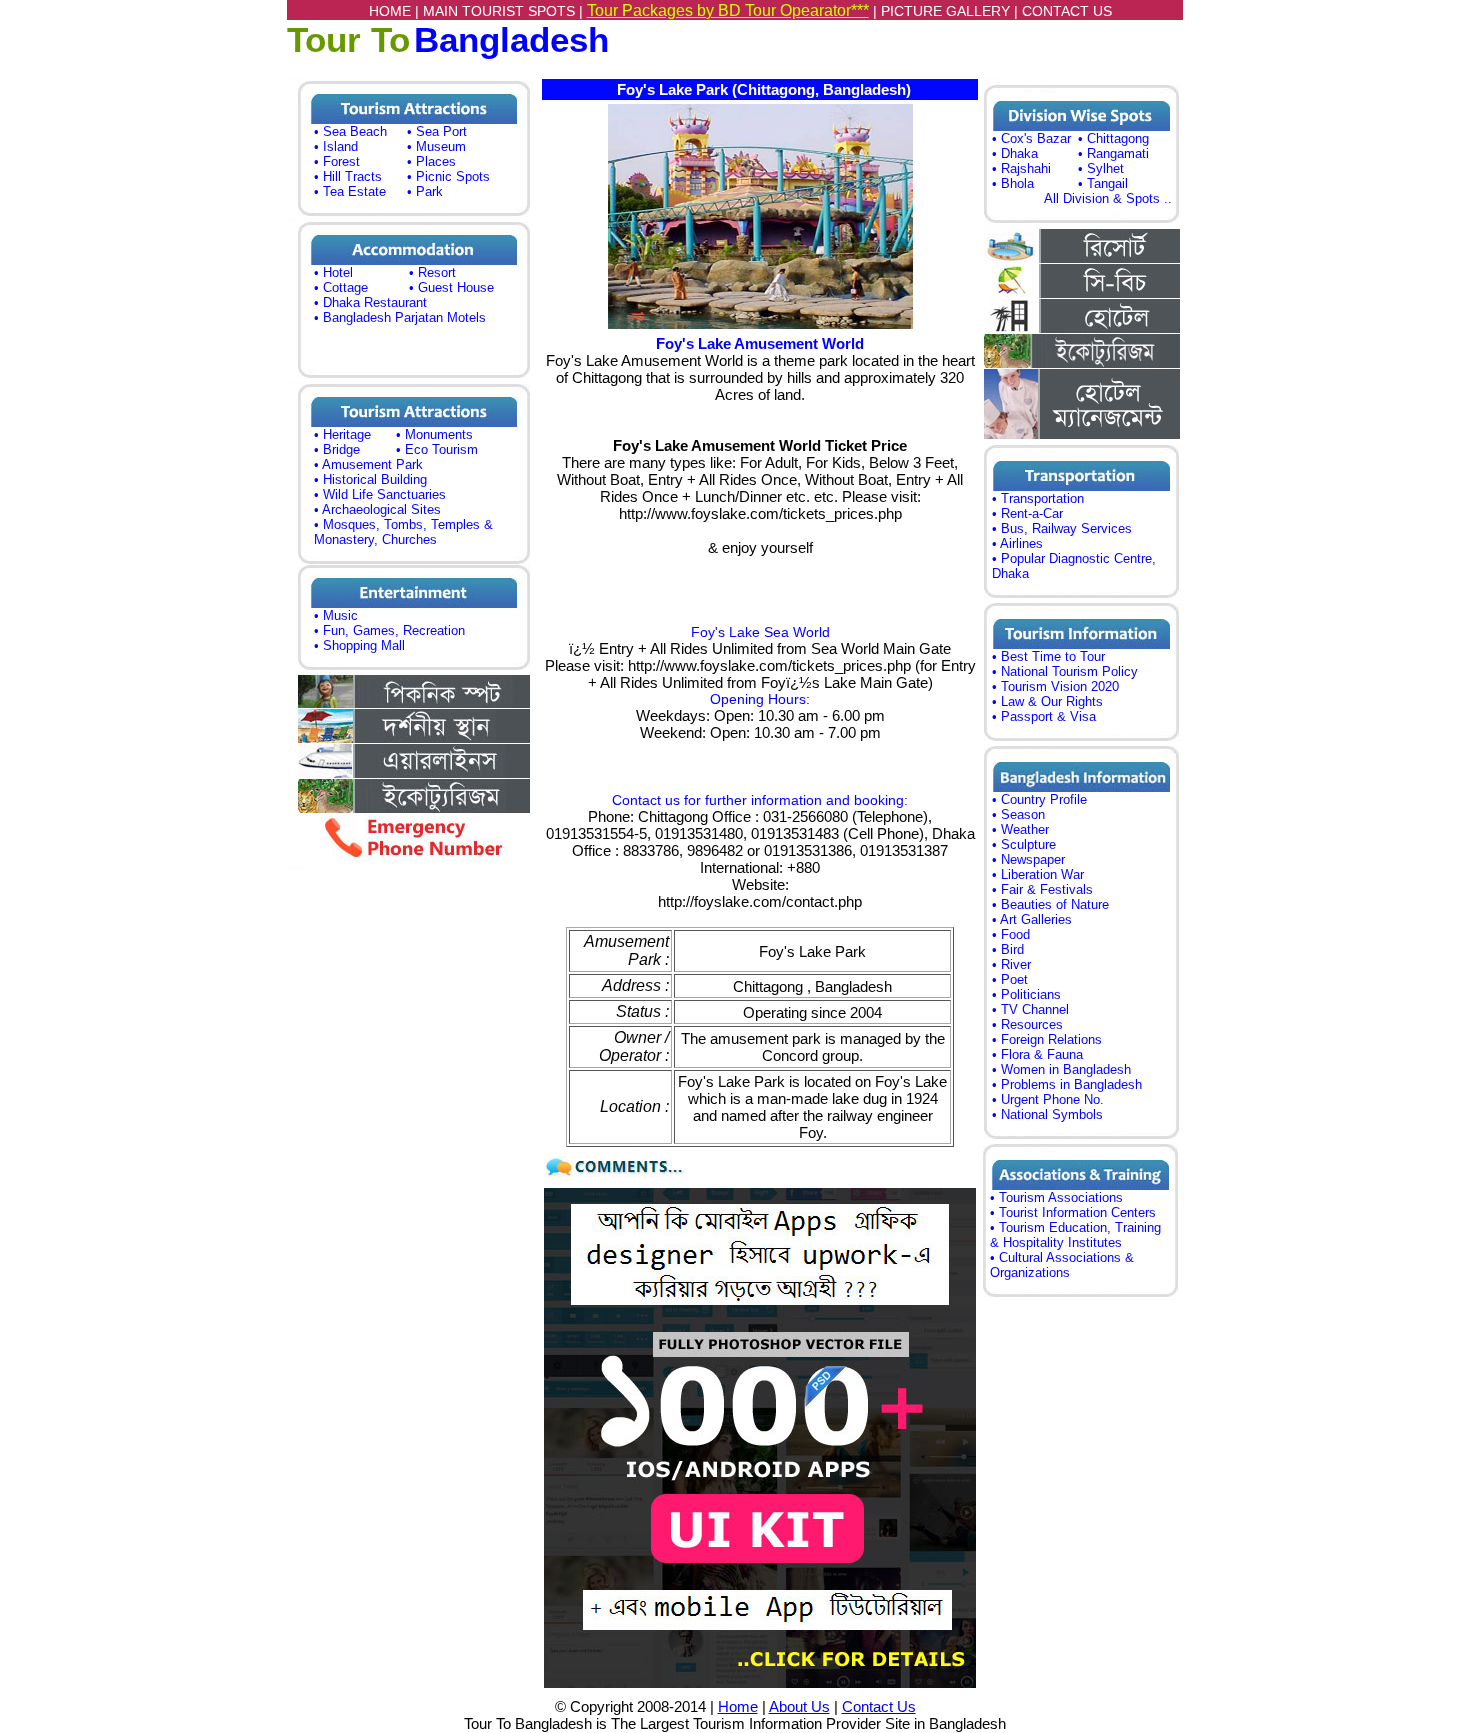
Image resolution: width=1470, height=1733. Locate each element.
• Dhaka (1015, 153)
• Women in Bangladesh (1061, 1069)
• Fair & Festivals (1042, 889)
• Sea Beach (350, 131)
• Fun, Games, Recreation (389, 630)
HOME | (396, 11)
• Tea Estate (350, 191)
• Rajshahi (1021, 168)
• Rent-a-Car (1027, 513)
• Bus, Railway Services (1062, 528)
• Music (336, 615)
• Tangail (1103, 183)
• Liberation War (1038, 874)
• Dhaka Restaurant (370, 302)
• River (1011, 964)
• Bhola (1013, 183)
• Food (1011, 934)
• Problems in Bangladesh (1067, 1084)
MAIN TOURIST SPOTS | (505, 11)
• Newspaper (1028, 859)
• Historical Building (370, 479)
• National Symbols (1047, 1114)
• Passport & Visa (1044, 716)
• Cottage (341, 287)
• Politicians (1026, 994)
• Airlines (1017, 543)
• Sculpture (1024, 844)
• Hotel (333, 272)
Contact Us (879, 1706)
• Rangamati (1113, 153)
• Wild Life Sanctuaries (380, 494)
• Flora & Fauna (1037, 1054)
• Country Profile (1039, 799)
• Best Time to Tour (1048, 656)
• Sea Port (437, 131)
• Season (1018, 814)
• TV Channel (1030, 1009)
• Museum (436, 146)
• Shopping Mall (359, 645)
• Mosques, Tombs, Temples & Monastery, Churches (403, 532)
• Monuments (434, 434)
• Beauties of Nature (1050, 904)
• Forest (337, 161)
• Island (336, 146)
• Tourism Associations (1056, 1197)
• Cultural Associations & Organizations (1062, 1265)
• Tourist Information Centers (1073, 1212)
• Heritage (342, 434)
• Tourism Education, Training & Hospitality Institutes (1075, 1235)
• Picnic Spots (448, 176)
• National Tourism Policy (1065, 671)
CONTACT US (1067, 11)
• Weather (1020, 829)
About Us (799, 1706)
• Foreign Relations (1047, 1039)
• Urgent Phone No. (1048, 1099)
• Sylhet (1101, 168)
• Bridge (337, 449)
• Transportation (1038, 498)
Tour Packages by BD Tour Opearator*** (728, 10)
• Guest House (451, 287)
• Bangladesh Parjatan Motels (400, 317)
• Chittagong (1113, 138)
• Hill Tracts (348, 176)
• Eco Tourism (437, 449)
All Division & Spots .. (1108, 198)
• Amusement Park (368, 464)
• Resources (1027, 1024)
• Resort (432, 272)
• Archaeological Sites (377, 509)
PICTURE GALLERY (945, 11)
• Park (425, 191)
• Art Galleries (1032, 919)
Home (738, 1706)
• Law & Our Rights (1047, 701)
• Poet (1010, 979)
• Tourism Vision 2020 (1055, 686)
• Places (431, 161)
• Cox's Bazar (1031, 138)
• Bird (1008, 949)
